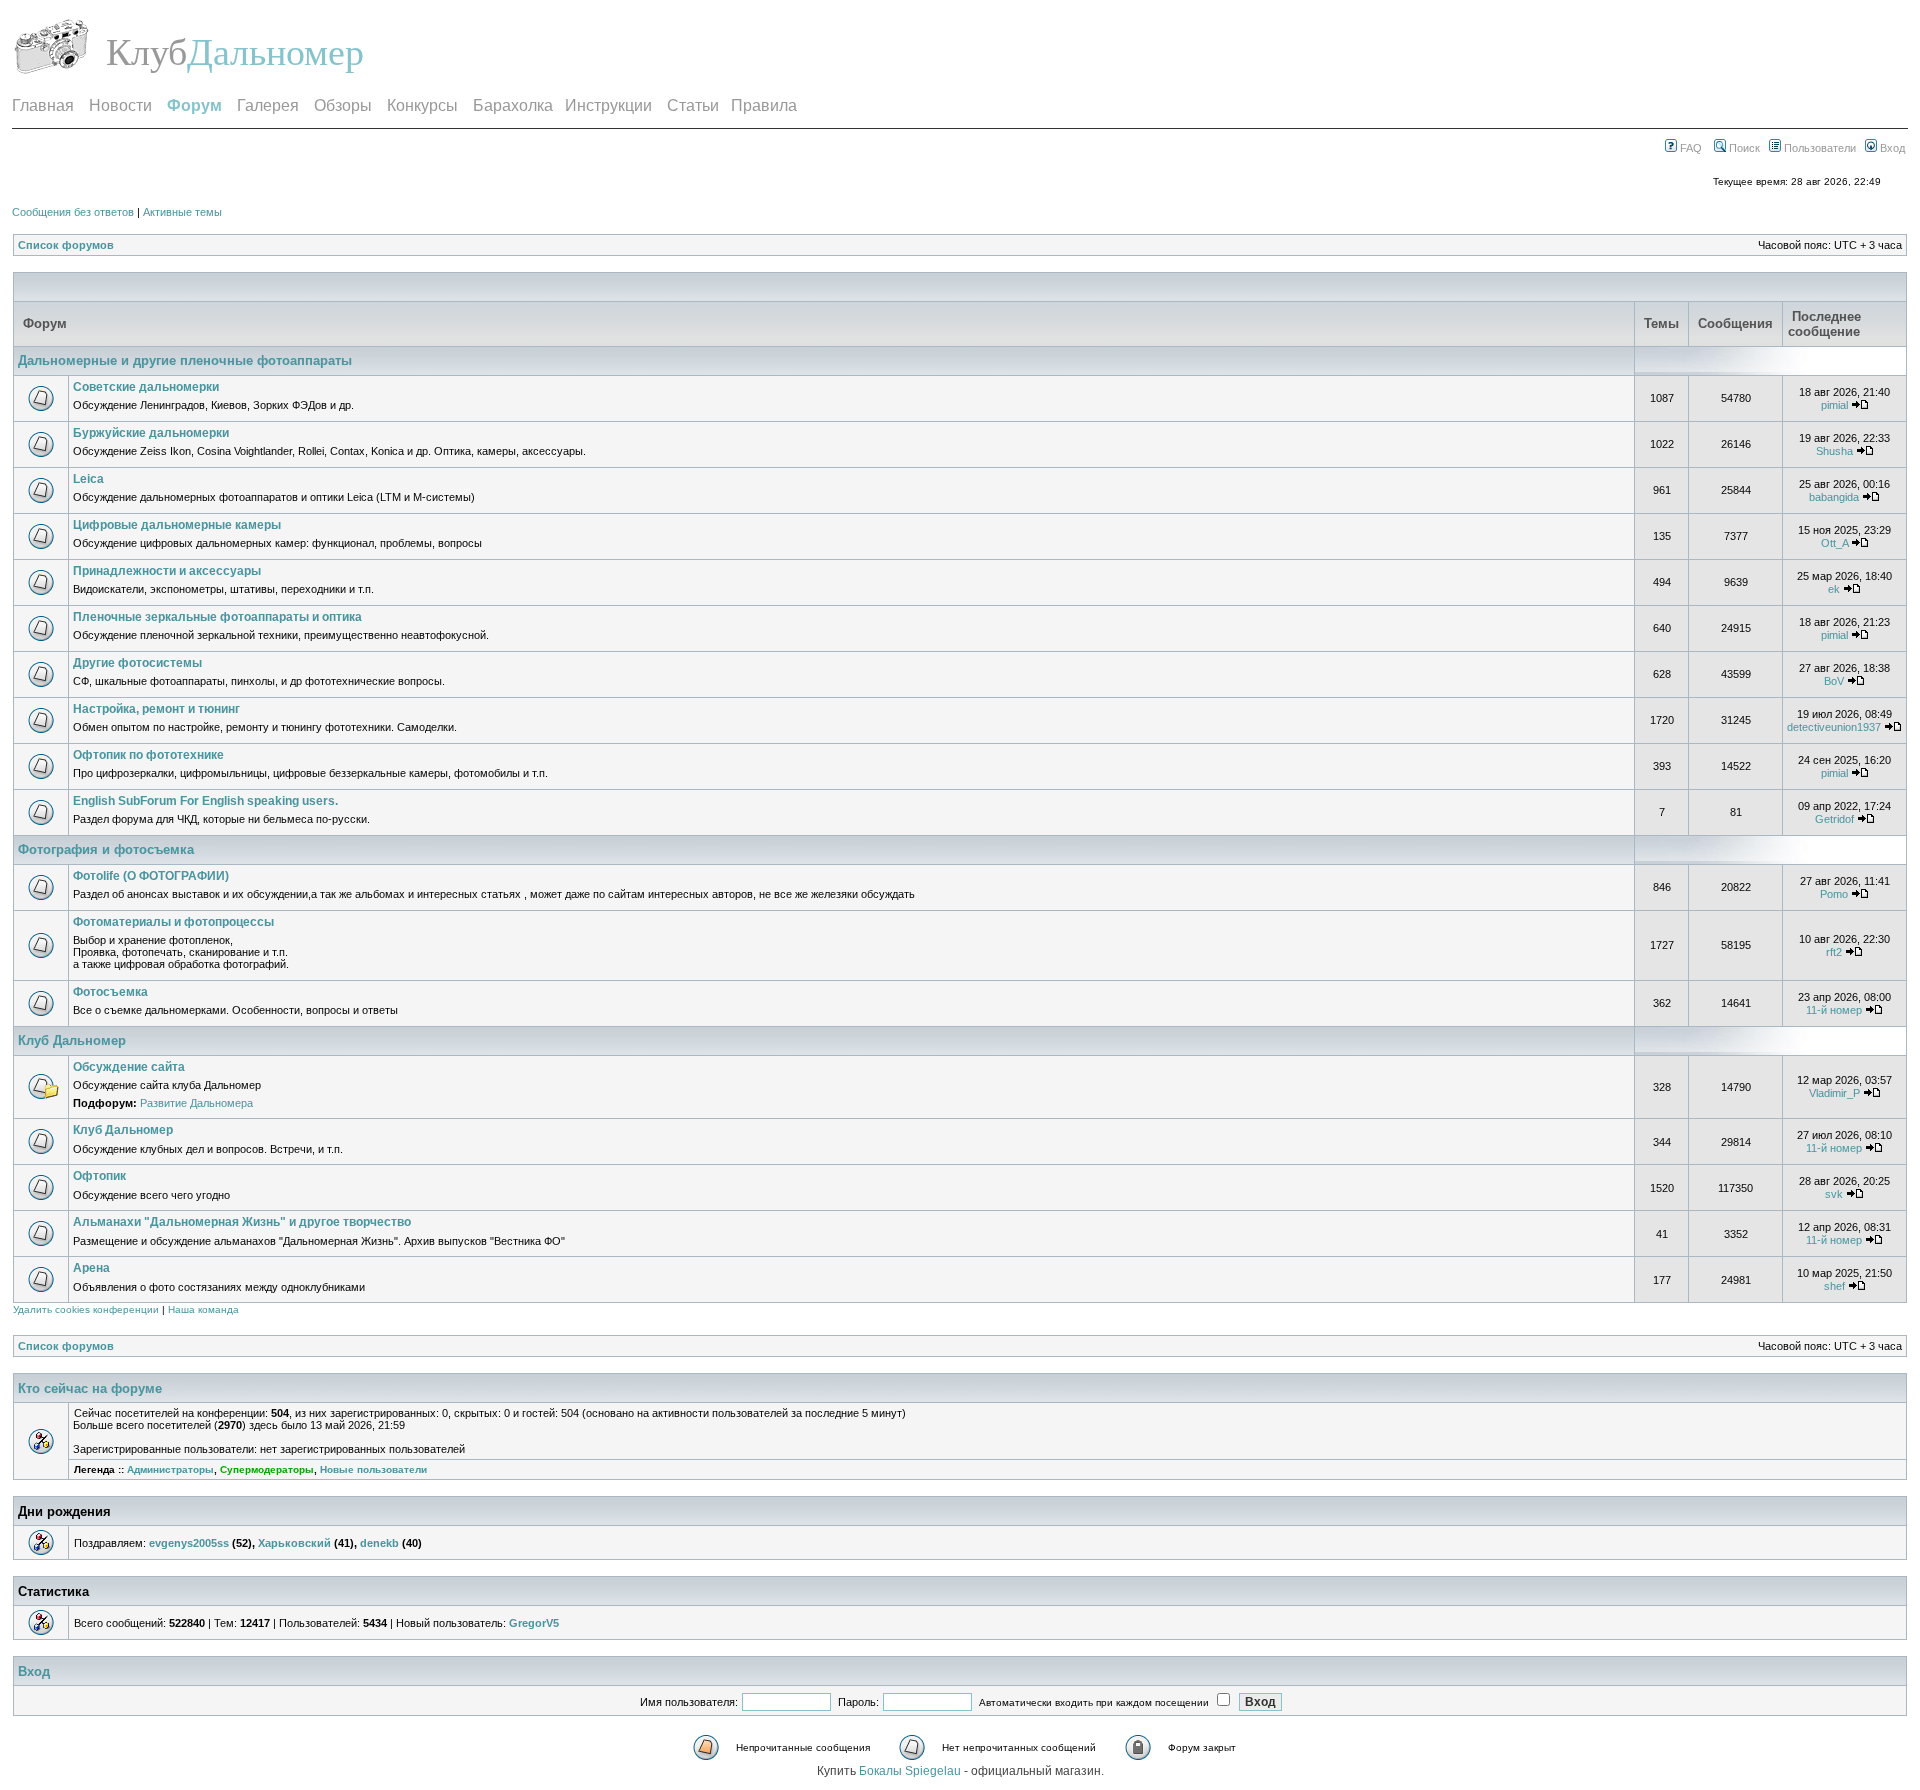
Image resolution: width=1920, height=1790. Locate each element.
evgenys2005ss (189, 1543)
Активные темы (182, 212)
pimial (1834, 405)
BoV (1834, 681)
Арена (91, 1268)
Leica (88, 479)
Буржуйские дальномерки (151, 433)
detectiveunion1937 (1834, 727)
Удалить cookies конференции (86, 1309)
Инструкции (608, 105)
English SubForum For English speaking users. (205, 801)
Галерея (268, 105)
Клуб (146, 52)
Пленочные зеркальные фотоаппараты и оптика (217, 617)
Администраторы (170, 1469)
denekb (379, 1543)
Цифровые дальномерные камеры (177, 525)
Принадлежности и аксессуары (167, 571)
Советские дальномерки (146, 387)
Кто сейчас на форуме (90, 1388)
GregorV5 (534, 1623)
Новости (120, 105)
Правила (764, 105)
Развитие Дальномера (196, 1103)
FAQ (1689, 148)
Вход (1891, 148)
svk (1834, 1194)
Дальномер (275, 52)
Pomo (1834, 894)
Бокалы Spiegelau (911, 1771)
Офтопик (99, 1176)
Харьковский (294, 1543)
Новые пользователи (373, 1469)
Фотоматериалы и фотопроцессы (173, 922)
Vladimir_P (1834, 1093)
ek (1834, 589)
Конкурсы (422, 105)
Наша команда (203, 1309)
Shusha (1834, 451)
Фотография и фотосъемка (106, 849)
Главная (43, 105)
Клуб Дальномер (72, 1040)
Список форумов (66, 245)
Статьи (693, 105)
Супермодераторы (267, 1469)
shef (1834, 1286)
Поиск (1743, 148)
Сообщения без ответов (73, 212)
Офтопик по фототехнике (148, 755)
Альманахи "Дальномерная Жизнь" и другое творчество (242, 1222)
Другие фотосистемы (137, 663)
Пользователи (1818, 148)
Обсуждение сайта (129, 1067)
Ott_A (1834, 543)
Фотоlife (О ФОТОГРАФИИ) (151, 876)
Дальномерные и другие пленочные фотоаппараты (185, 360)
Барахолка (513, 105)
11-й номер (1834, 1010)
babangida (1834, 497)
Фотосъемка (110, 992)
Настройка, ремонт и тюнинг (156, 709)
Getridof (1834, 819)
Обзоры (343, 105)
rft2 (1834, 952)
